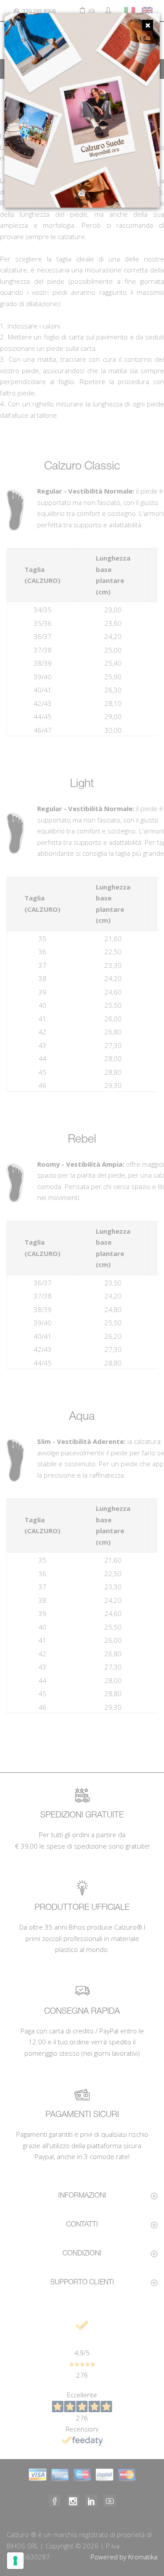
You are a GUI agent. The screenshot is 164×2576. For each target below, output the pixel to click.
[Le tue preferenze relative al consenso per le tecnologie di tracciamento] (15, 2561)
